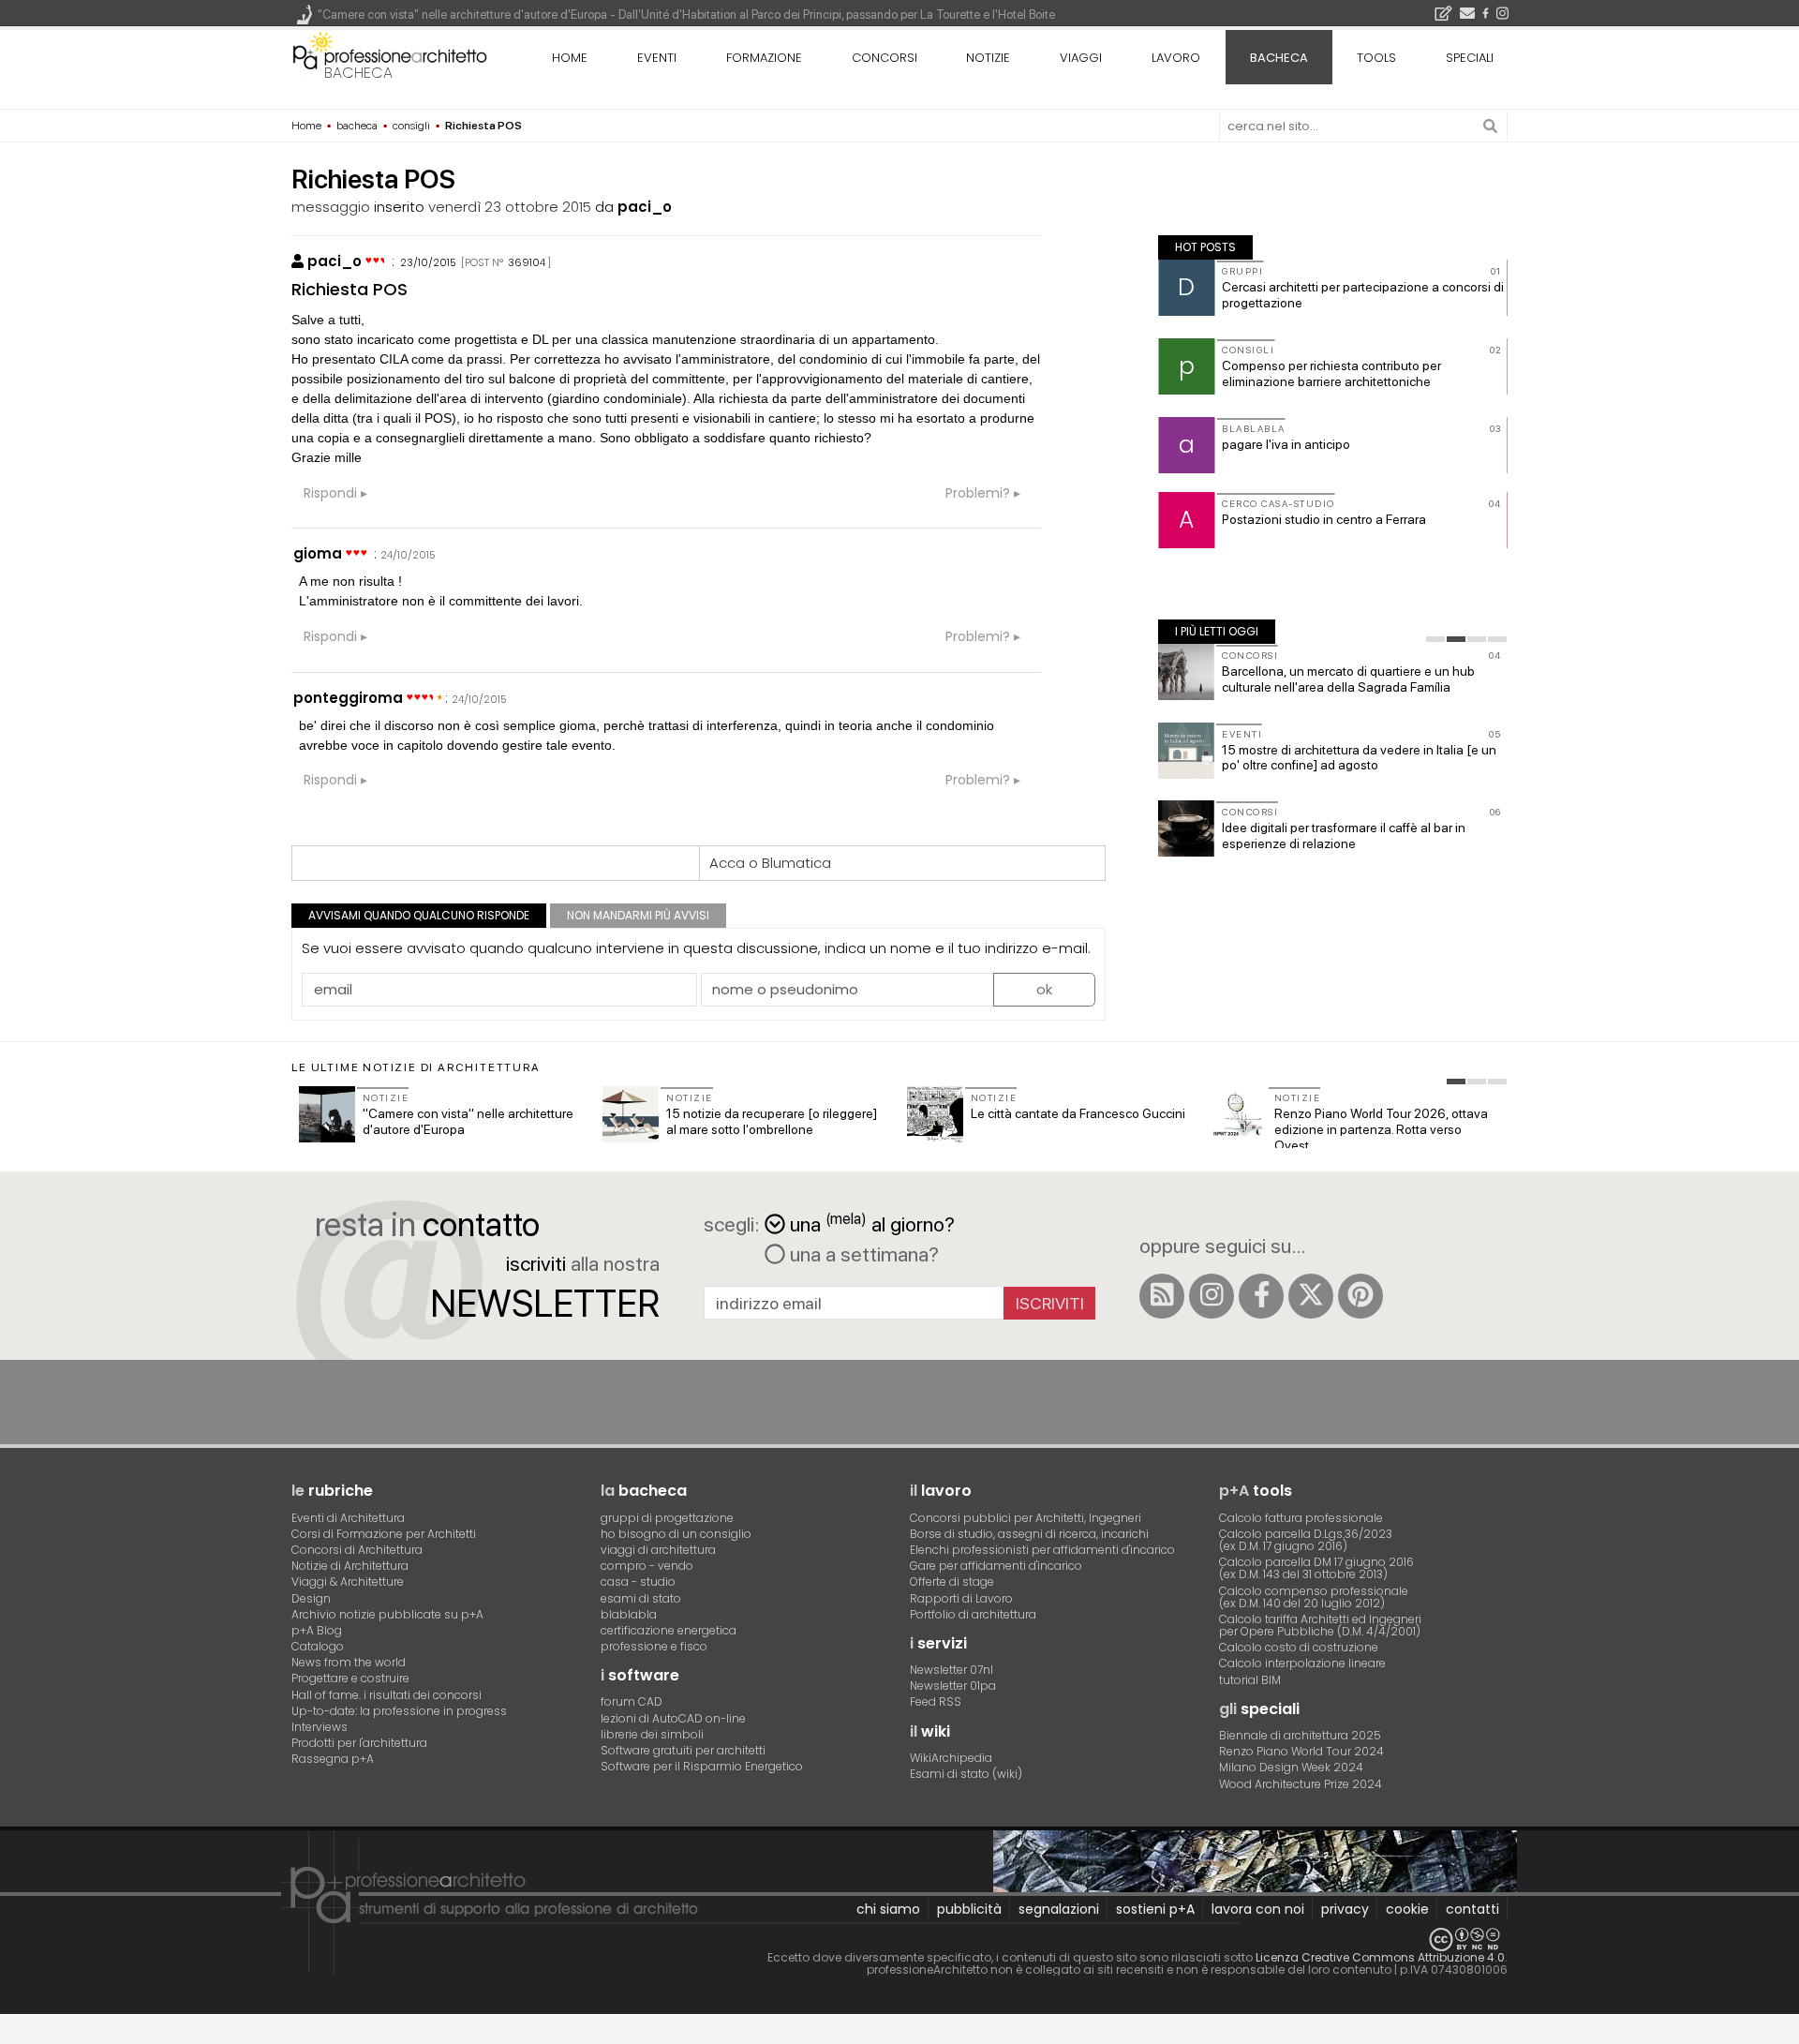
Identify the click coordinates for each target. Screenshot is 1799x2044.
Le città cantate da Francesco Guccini (1078, 1113)
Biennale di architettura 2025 (1300, 1735)
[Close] (12, 2035)
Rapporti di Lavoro (961, 1598)
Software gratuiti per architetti (683, 1750)
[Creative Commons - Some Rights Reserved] (899, 1940)
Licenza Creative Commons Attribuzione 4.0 (1380, 1957)
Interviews (320, 1727)
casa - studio (638, 1581)
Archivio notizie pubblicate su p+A (387, 1614)
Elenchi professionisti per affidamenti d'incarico (1042, 1550)
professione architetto (390, 55)
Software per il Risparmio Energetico (702, 1766)
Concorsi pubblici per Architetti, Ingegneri (1026, 1518)
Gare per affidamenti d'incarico (996, 1566)
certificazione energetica (669, 1630)
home (570, 58)
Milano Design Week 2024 (1291, 1767)
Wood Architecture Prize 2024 (1301, 1784)
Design (311, 1598)
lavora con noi (1258, 1909)
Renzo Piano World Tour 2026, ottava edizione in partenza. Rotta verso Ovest (1381, 1129)
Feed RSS (936, 1701)
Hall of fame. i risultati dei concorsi (387, 1695)
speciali (1470, 58)
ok (1044, 989)
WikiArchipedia (951, 1758)
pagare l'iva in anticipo (1286, 444)
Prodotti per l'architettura (359, 1743)
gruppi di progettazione (667, 1518)
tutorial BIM (1250, 1680)
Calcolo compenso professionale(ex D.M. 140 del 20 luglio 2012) (1314, 1597)
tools (1376, 58)
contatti (1472, 1909)
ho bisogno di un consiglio (676, 1534)
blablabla (629, 1614)
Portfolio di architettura (973, 1614)
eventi (657, 58)
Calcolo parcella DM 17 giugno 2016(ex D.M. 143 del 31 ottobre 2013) (1316, 1568)
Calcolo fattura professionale (1301, 1518)
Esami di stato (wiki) (966, 1774)
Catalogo (318, 1646)
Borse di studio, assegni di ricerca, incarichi (1029, 1534)
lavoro (1176, 58)
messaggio (331, 207)
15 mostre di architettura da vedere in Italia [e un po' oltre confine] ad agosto (1359, 758)
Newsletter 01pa (953, 1686)
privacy (1345, 1909)
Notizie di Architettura (350, 1566)
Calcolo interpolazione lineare (1302, 1663)
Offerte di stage (952, 1581)
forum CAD (632, 1701)
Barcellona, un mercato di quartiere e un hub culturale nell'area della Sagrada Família (1348, 679)
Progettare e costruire (350, 1678)
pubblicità (969, 1909)
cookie (1407, 1909)
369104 (527, 262)
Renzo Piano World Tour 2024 (1301, 1751)
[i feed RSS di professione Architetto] (1162, 1296)
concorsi (885, 58)
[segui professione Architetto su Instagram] (1212, 1296)
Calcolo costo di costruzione (1299, 1647)
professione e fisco (654, 1646)
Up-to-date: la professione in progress (399, 1711)
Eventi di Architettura (348, 1518)
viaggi (1081, 58)
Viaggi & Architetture (348, 1581)
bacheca (358, 73)
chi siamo (888, 1909)
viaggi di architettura (658, 1550)
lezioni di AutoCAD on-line (673, 1718)
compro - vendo (647, 1566)
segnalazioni (1059, 1909)
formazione (764, 58)
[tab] (1435, 639)
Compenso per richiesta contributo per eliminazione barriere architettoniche (1331, 373)
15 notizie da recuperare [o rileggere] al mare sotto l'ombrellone (772, 1121)
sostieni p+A (1155, 1909)
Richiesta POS (349, 289)
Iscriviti (1050, 1303)
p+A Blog (317, 1630)
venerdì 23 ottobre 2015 (510, 207)
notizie (988, 58)
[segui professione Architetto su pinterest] (1360, 1296)
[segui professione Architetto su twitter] (1311, 1296)
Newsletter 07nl (952, 1670)
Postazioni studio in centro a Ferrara (1324, 519)
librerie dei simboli (652, 1734)
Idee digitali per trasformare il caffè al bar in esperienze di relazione (1344, 836)
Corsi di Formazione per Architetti (384, 1534)
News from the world (349, 1662)
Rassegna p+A (333, 1759)
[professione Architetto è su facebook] (1261, 1296)
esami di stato (641, 1598)
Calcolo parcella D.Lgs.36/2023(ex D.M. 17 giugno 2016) (1306, 1540)
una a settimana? (862, 1254)
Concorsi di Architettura (357, 1550)
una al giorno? (872, 1223)
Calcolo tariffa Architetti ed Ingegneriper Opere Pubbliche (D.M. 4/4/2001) (1320, 1625)
